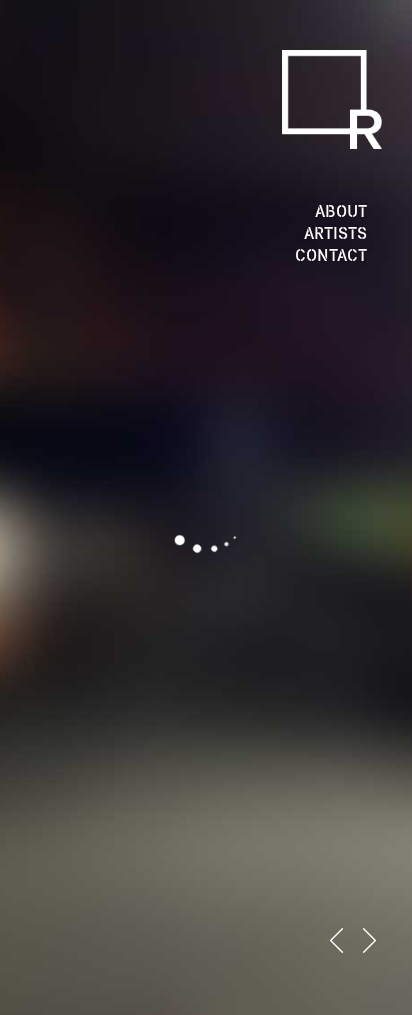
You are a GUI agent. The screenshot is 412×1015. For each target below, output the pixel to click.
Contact (331, 255)
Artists (335, 233)
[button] (336, 940)
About (341, 211)
